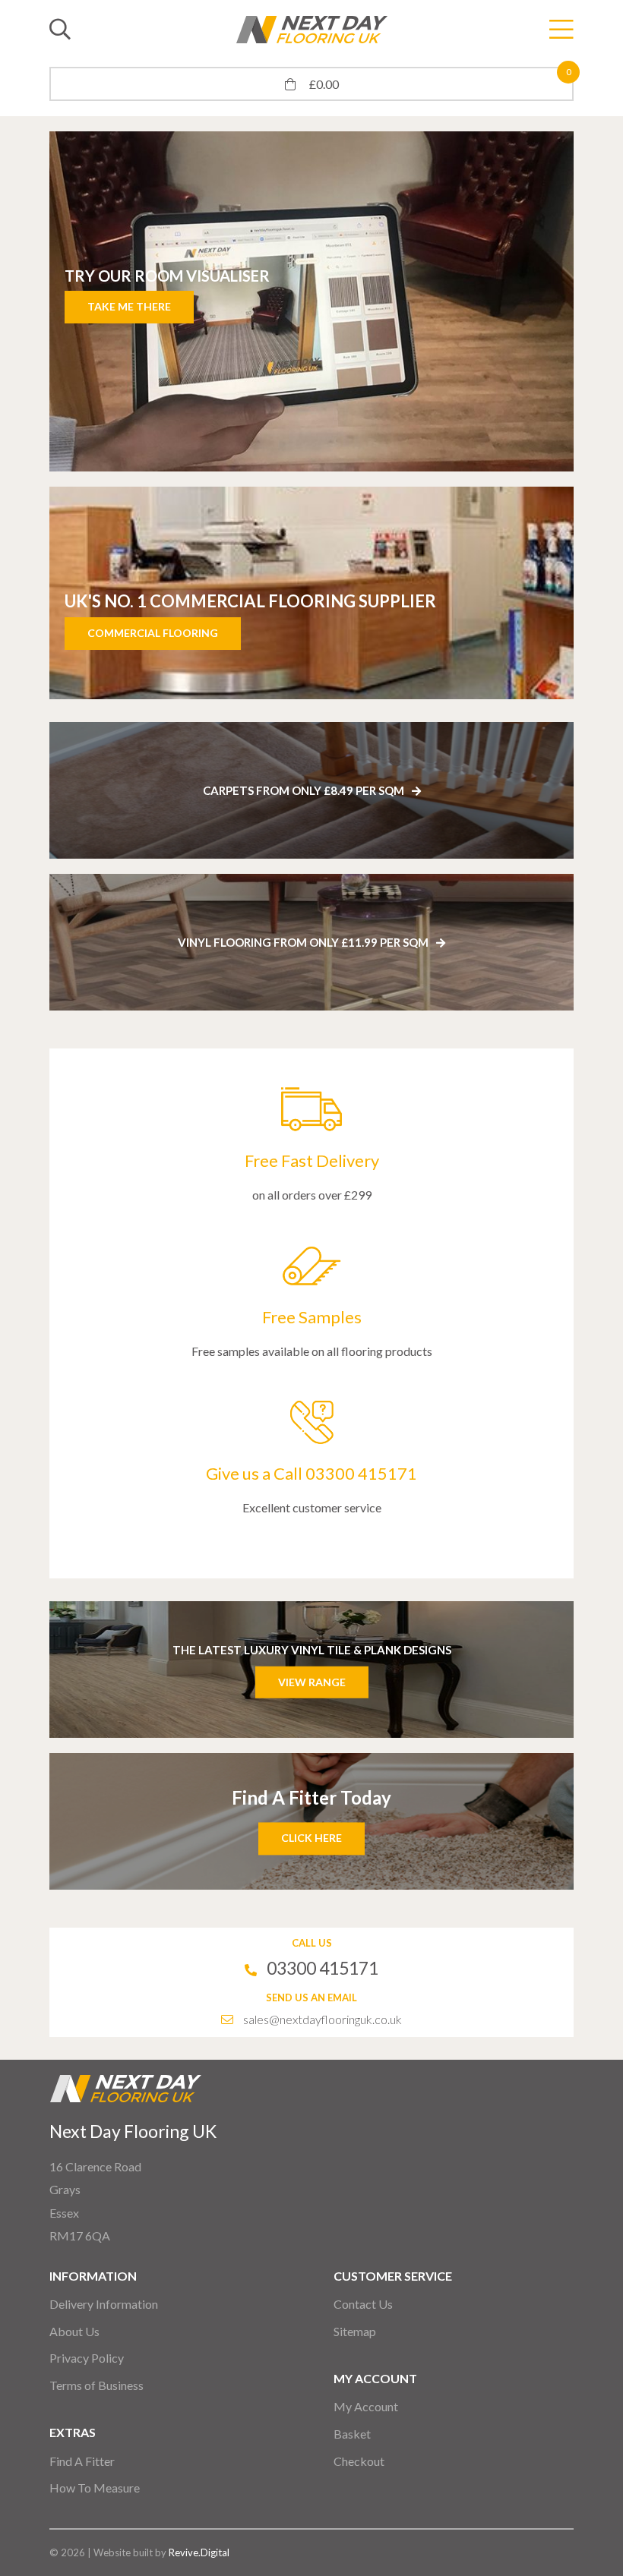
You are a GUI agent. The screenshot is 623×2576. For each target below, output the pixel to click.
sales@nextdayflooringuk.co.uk (323, 2019)
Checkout (359, 2461)
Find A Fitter (82, 2461)
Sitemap (355, 2331)
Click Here (311, 1838)
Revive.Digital (199, 2552)
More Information (167, 306)
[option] (335, 301)
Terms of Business (96, 2385)
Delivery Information (104, 2304)
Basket (352, 2434)
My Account (366, 2406)
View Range (312, 1681)
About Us (74, 2331)
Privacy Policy (87, 2358)
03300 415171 (323, 1968)
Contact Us (363, 2304)
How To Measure (95, 2488)
